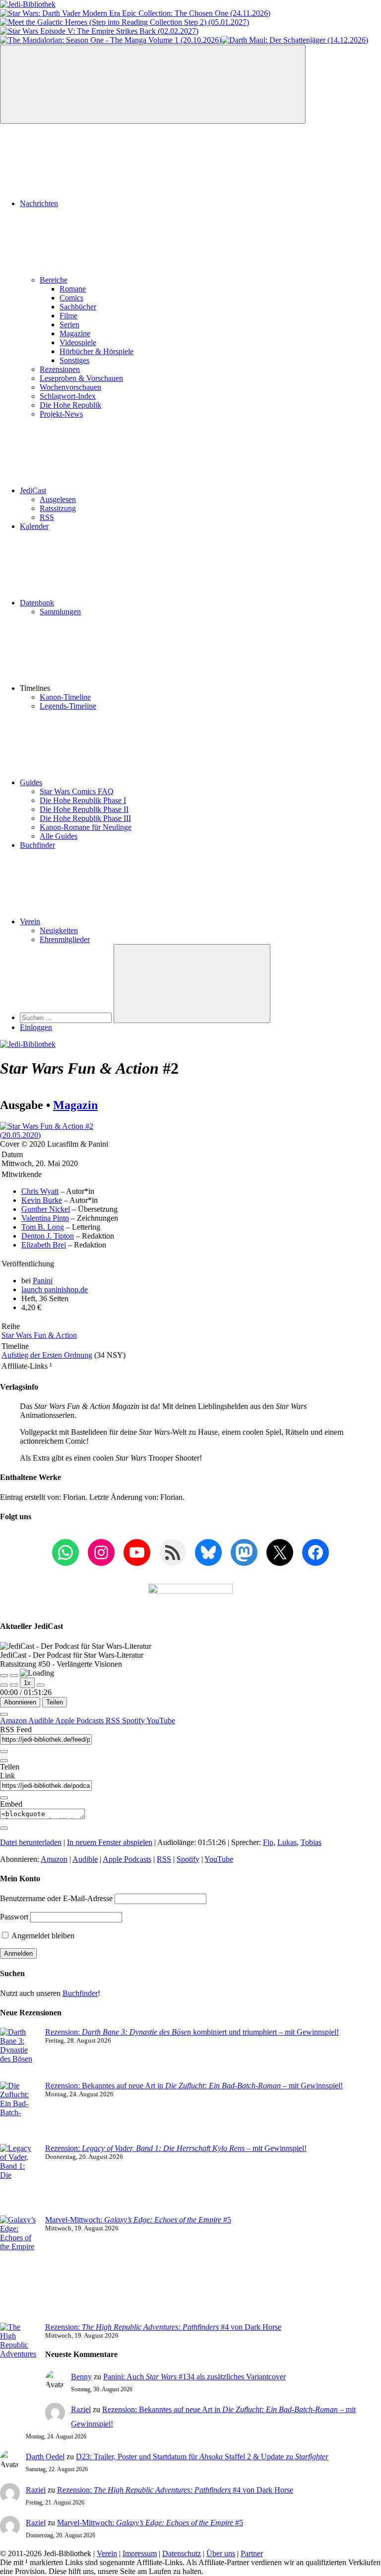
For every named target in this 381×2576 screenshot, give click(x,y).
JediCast (33, 490)
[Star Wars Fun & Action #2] (56, 1135)
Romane (73, 289)
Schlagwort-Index (68, 396)
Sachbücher (78, 307)
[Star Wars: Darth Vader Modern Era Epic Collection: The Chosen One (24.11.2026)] (135, 13)
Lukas (287, 1842)
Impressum (140, 2553)
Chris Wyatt (40, 1191)
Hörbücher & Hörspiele (96, 351)
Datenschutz (182, 2553)
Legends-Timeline (68, 706)
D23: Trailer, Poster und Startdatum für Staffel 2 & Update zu (202, 2457)
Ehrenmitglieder (65, 939)
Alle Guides (59, 836)
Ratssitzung (58, 508)
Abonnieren (20, 1702)
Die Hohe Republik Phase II (84, 809)
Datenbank (37, 603)
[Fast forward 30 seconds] (41, 1685)
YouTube (161, 1721)
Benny (81, 2377)
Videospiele (78, 342)
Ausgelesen (58, 499)
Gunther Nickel (46, 1209)
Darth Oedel (45, 2457)
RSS (47, 517)
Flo (268, 1842)
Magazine (75, 333)
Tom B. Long (43, 1227)
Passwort (14, 1917)
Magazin (75, 1105)
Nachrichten (39, 203)
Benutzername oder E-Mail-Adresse (56, 1898)
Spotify (134, 1721)
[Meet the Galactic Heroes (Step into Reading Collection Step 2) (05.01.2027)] (125, 22)
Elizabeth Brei (44, 1245)
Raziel (81, 2409)
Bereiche (54, 280)
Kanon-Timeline (65, 697)
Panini (43, 1281)
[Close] (4, 1714)
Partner (252, 2553)
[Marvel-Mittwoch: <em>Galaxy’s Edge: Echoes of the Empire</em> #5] (19, 2269)
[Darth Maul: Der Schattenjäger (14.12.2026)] (295, 40)
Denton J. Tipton (48, 1236)
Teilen (55, 1702)
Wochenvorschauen (70, 387)
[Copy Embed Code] (4, 1828)
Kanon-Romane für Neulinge (86, 827)
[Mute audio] (4, 1685)
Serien (69, 325)
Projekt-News (61, 414)
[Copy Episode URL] (4, 1798)
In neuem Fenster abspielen (110, 1842)
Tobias (311, 1842)
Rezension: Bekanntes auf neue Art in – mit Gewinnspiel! (194, 2086)
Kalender (34, 526)
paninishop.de (55, 1289)
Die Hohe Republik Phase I (83, 800)
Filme (68, 316)
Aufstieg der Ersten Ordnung (47, 1355)
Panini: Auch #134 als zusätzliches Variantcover (194, 2377)
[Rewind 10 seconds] (14, 1685)
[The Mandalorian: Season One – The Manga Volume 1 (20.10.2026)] (111, 40)
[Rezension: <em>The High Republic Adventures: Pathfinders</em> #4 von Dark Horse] (19, 2363)
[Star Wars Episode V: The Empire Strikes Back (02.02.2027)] (99, 31)
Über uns (221, 2553)
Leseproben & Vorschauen (81, 378)
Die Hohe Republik (70, 405)
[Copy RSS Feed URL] (4, 1752)
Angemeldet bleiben (42, 1936)
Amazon (14, 1721)
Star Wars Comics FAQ (77, 791)
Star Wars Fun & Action (39, 1335)
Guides (31, 782)
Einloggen (36, 1027)
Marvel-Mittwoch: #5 (138, 2220)
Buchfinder (37, 845)
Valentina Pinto (45, 1218)
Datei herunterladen (31, 1842)
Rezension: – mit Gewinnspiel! (176, 2148)
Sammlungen (60, 612)
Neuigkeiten (59, 930)
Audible (42, 1721)
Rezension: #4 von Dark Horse (163, 2327)
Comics (71, 298)
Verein (30, 921)
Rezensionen (60, 369)
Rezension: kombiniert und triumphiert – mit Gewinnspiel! (192, 2032)
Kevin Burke (42, 1200)
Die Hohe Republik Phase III (85, 818)
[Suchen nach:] (67, 1017)
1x (27, 1683)
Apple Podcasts (80, 1721)
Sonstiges (74, 360)
